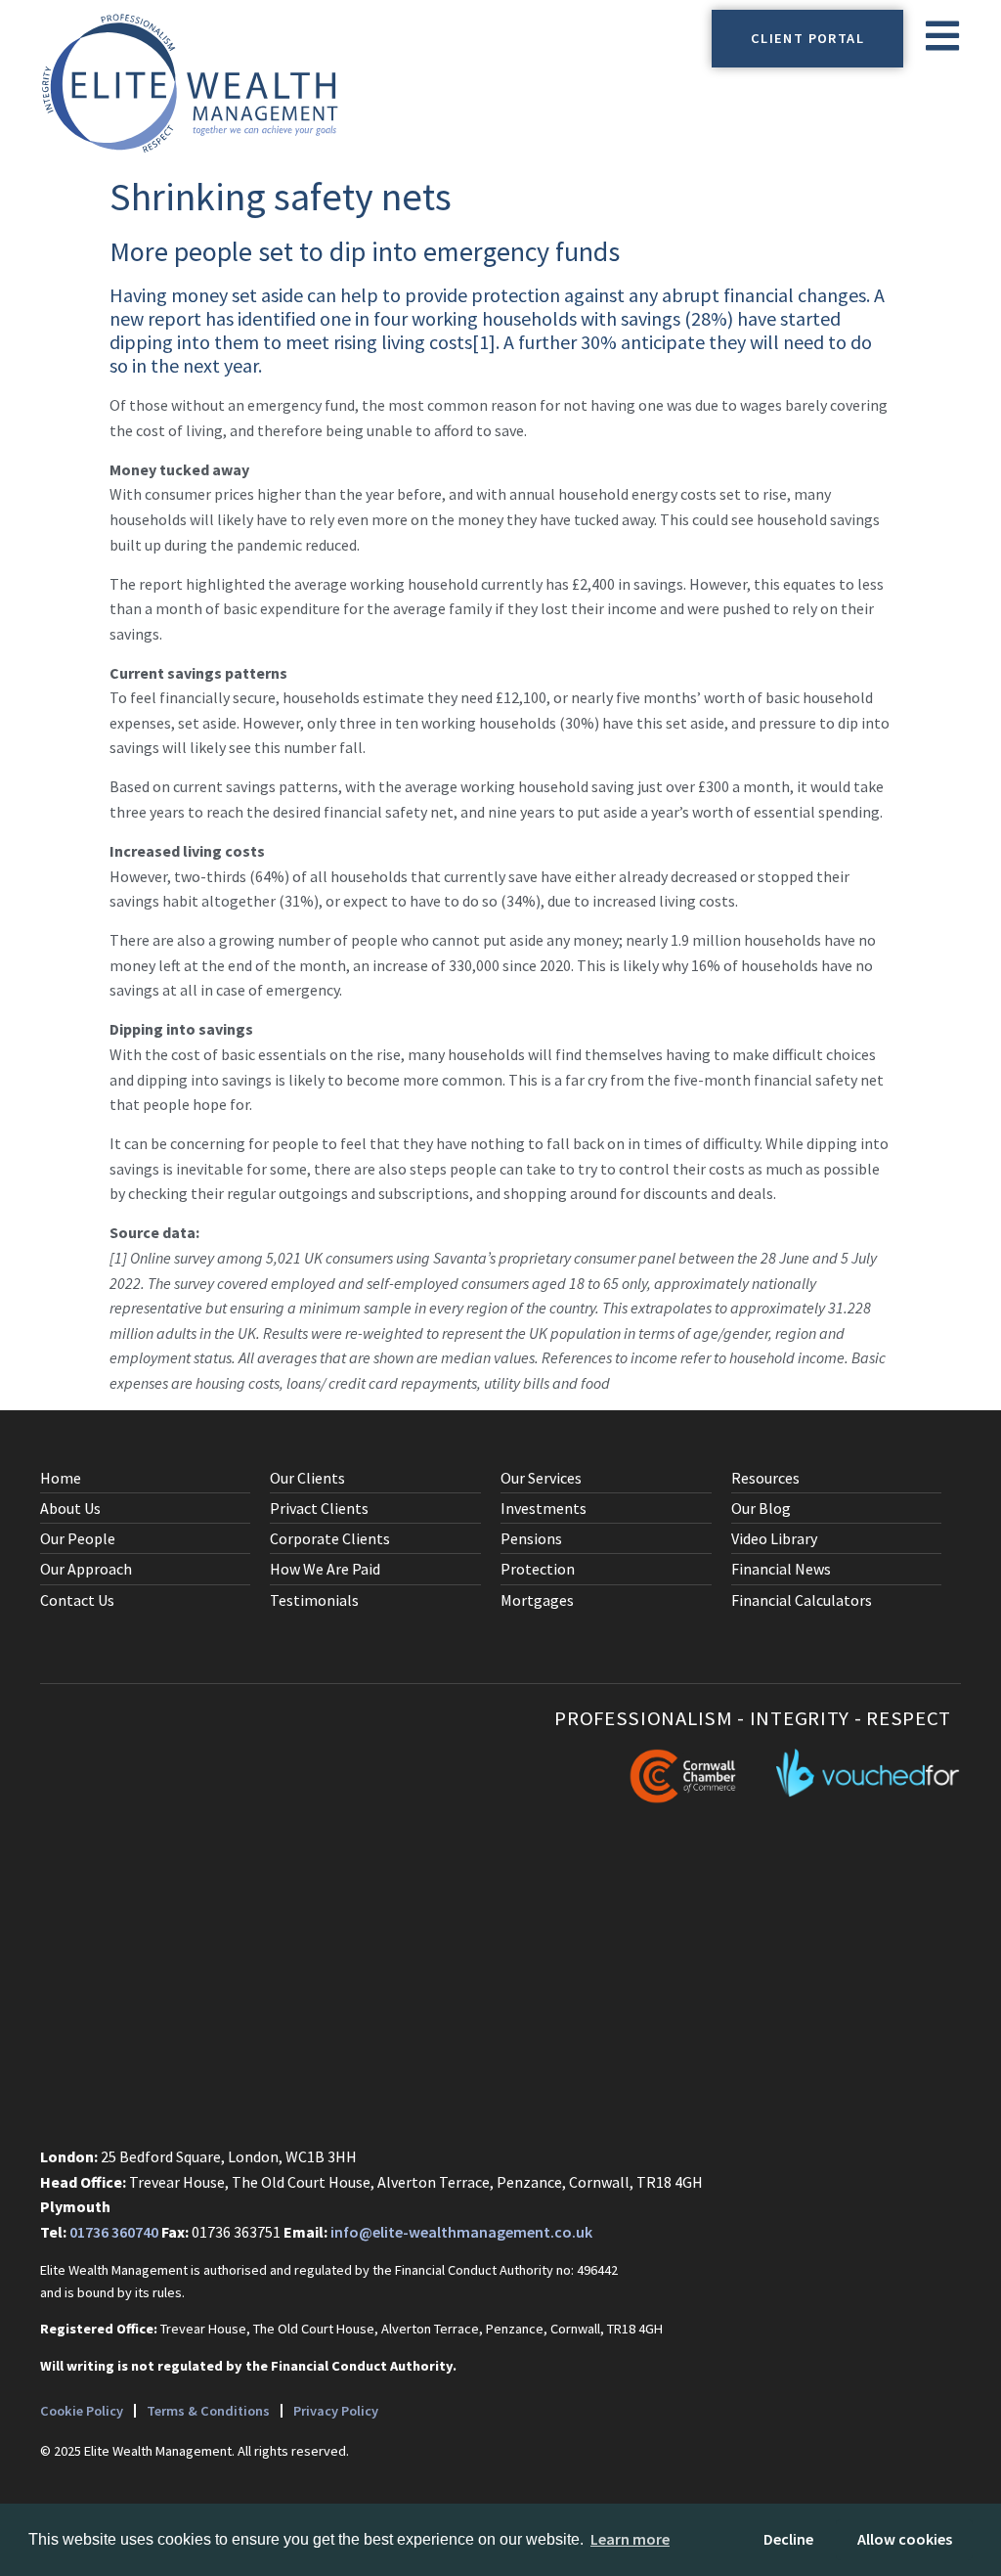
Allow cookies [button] (905, 2539)
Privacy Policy (336, 2411)
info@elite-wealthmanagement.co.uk (461, 2232)
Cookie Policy (82, 2411)
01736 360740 (114, 2232)
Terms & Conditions (208, 2411)
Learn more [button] (630, 2539)
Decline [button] (788, 2539)
